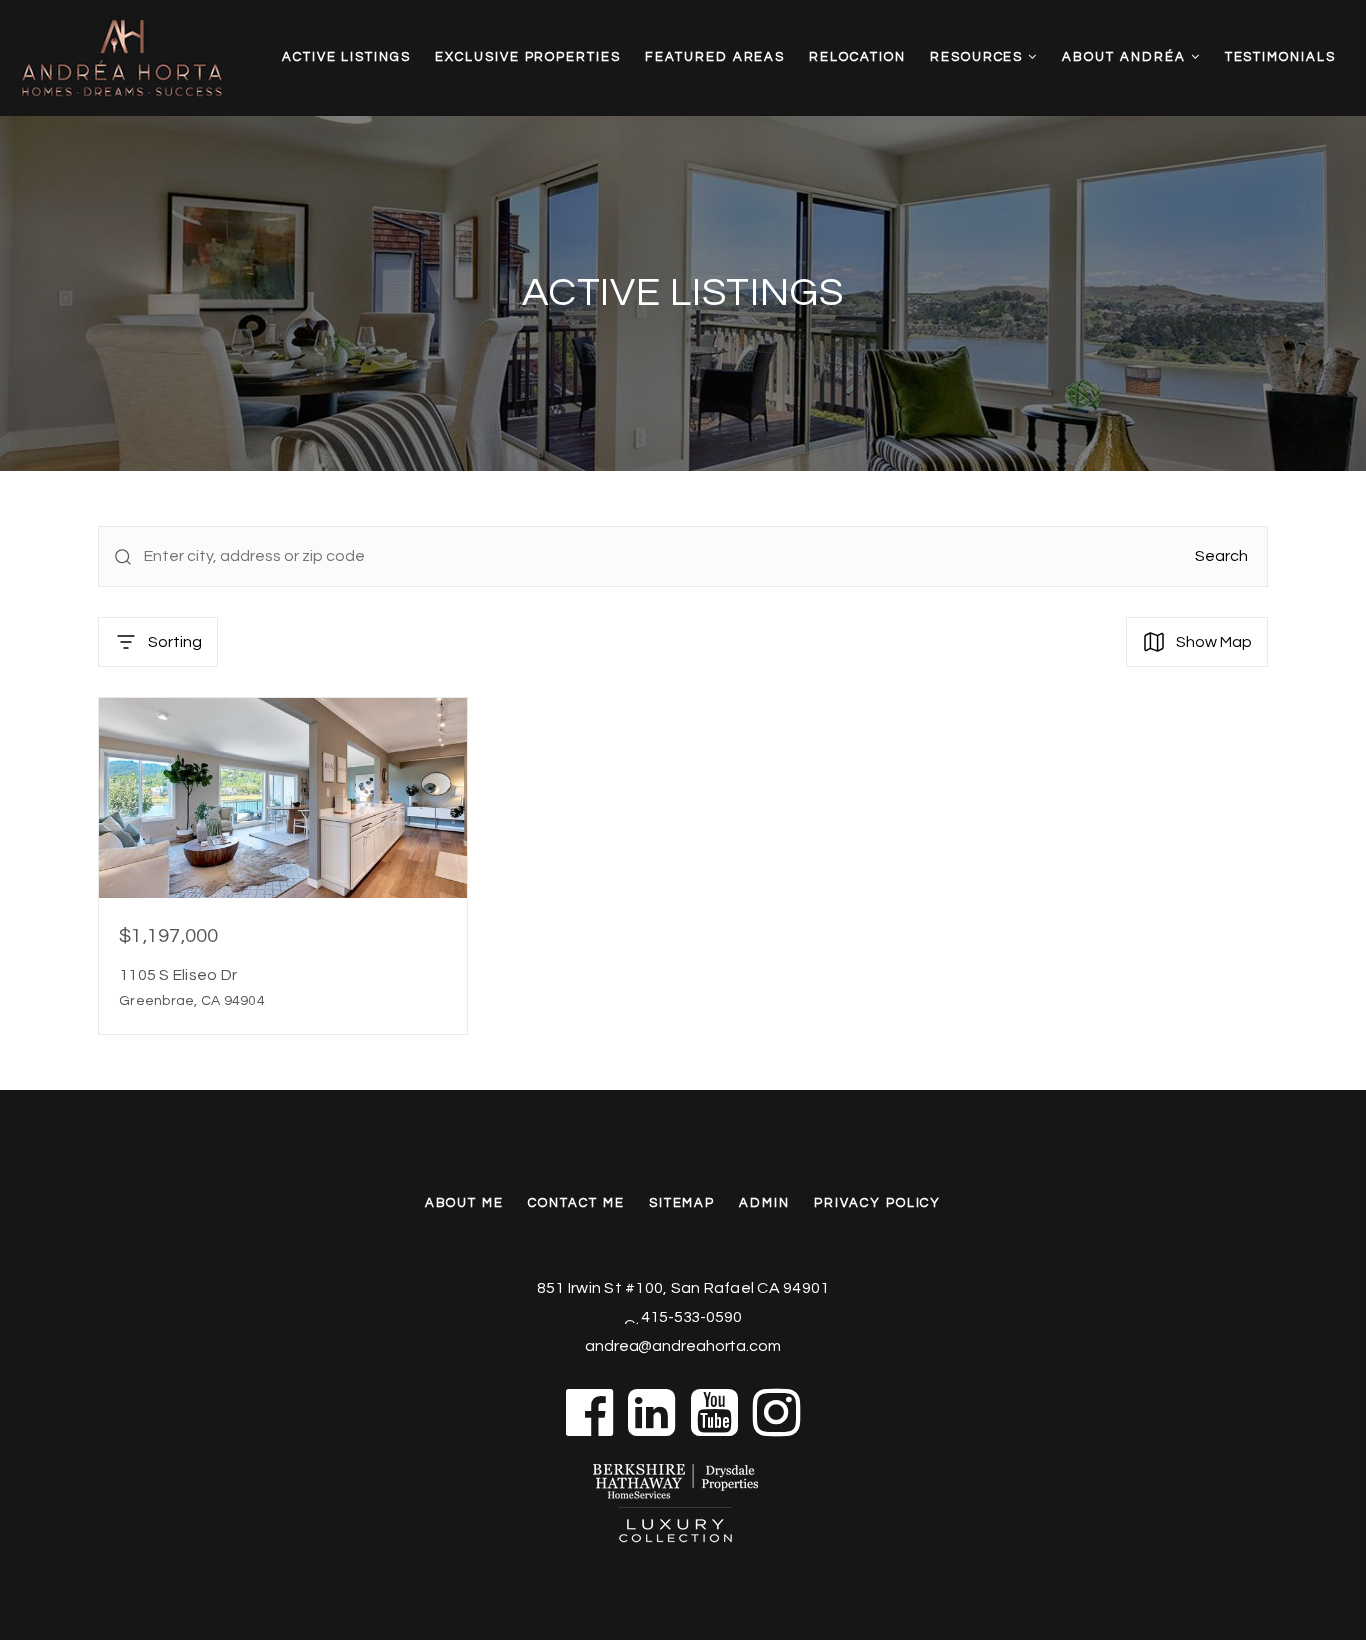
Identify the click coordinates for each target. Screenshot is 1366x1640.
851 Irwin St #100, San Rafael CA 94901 (683, 1288)
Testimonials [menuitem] (1280, 57)
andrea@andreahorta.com (683, 1346)
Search (1221, 556)
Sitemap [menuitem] (682, 1203)
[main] (683, 545)
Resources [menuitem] (979, 57)
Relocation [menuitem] (857, 57)
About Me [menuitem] (465, 1203)
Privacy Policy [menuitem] (877, 1203)
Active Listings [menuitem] (346, 57)
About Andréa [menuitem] (1126, 57)
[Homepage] (152, 58)
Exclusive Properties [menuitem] (528, 57)
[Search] (123, 557)
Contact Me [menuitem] (576, 1203)
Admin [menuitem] (764, 1203)
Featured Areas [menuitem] (715, 57)
